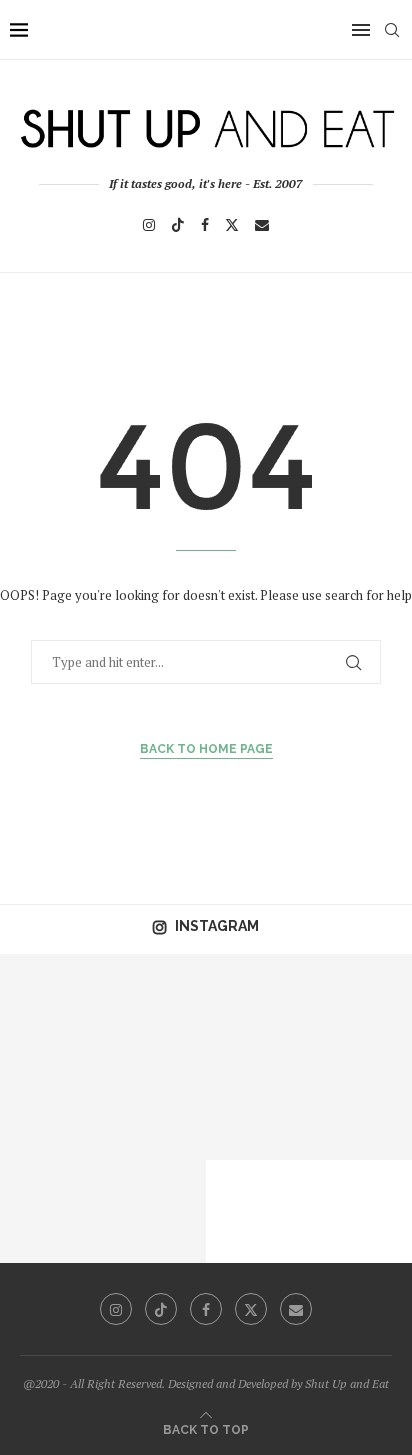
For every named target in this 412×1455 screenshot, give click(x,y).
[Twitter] (232, 225)
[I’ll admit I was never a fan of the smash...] (154, 1108)
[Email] (262, 225)
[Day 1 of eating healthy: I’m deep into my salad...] (51, 1005)
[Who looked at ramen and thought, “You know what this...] (51, 1211)
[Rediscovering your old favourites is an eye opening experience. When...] (257, 1005)
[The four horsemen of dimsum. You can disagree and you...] (257, 1108)
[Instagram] (149, 225)
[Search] (392, 30)
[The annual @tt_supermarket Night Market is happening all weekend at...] (154, 1005)
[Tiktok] (178, 225)
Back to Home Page (206, 749)
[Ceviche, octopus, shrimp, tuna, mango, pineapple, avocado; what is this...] (360, 1108)
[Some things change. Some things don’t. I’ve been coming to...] (360, 1005)
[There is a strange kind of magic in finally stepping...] (154, 1211)
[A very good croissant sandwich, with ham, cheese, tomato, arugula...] (51, 1108)
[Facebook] (205, 225)
